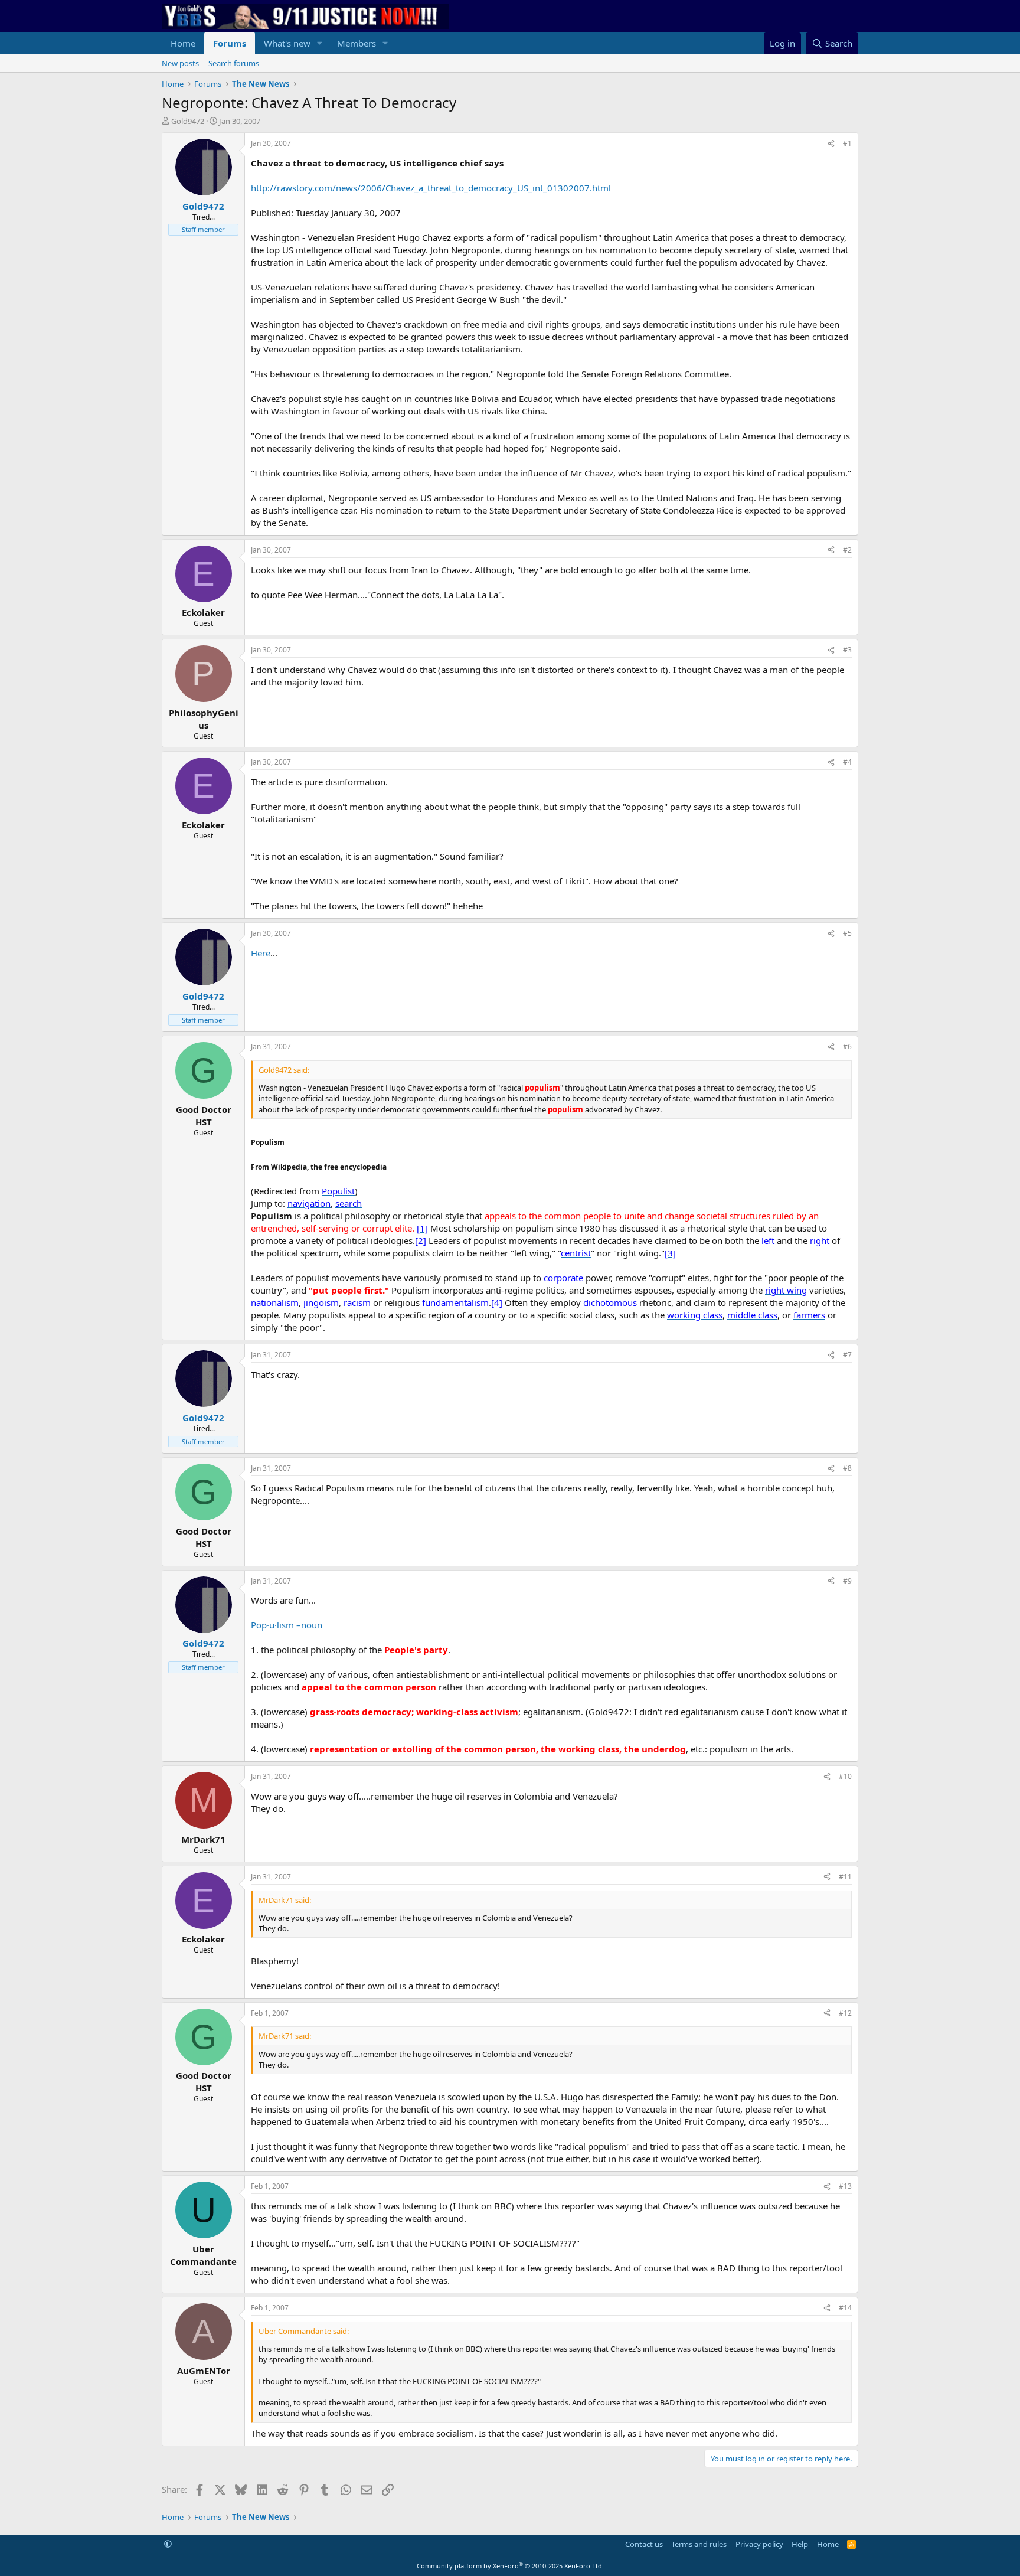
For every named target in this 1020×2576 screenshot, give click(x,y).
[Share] (831, 144)
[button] (320, 43)
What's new (287, 43)
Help (800, 2544)
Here (261, 953)
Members (357, 43)
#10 (845, 1776)
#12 (845, 2013)
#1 (847, 143)
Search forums (234, 63)
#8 (847, 1468)
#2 (847, 550)
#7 (847, 1355)
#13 (845, 2186)
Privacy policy (759, 2544)
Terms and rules (699, 2544)
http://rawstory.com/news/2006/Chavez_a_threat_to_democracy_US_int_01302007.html (431, 188)
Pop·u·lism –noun (287, 1625)
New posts (180, 63)
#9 (847, 1581)
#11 (845, 1877)
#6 (847, 1047)
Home (183, 43)
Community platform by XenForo (510, 2566)
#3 (847, 650)
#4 (847, 762)
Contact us (644, 2544)
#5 (847, 933)
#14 (845, 2308)
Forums (230, 43)
